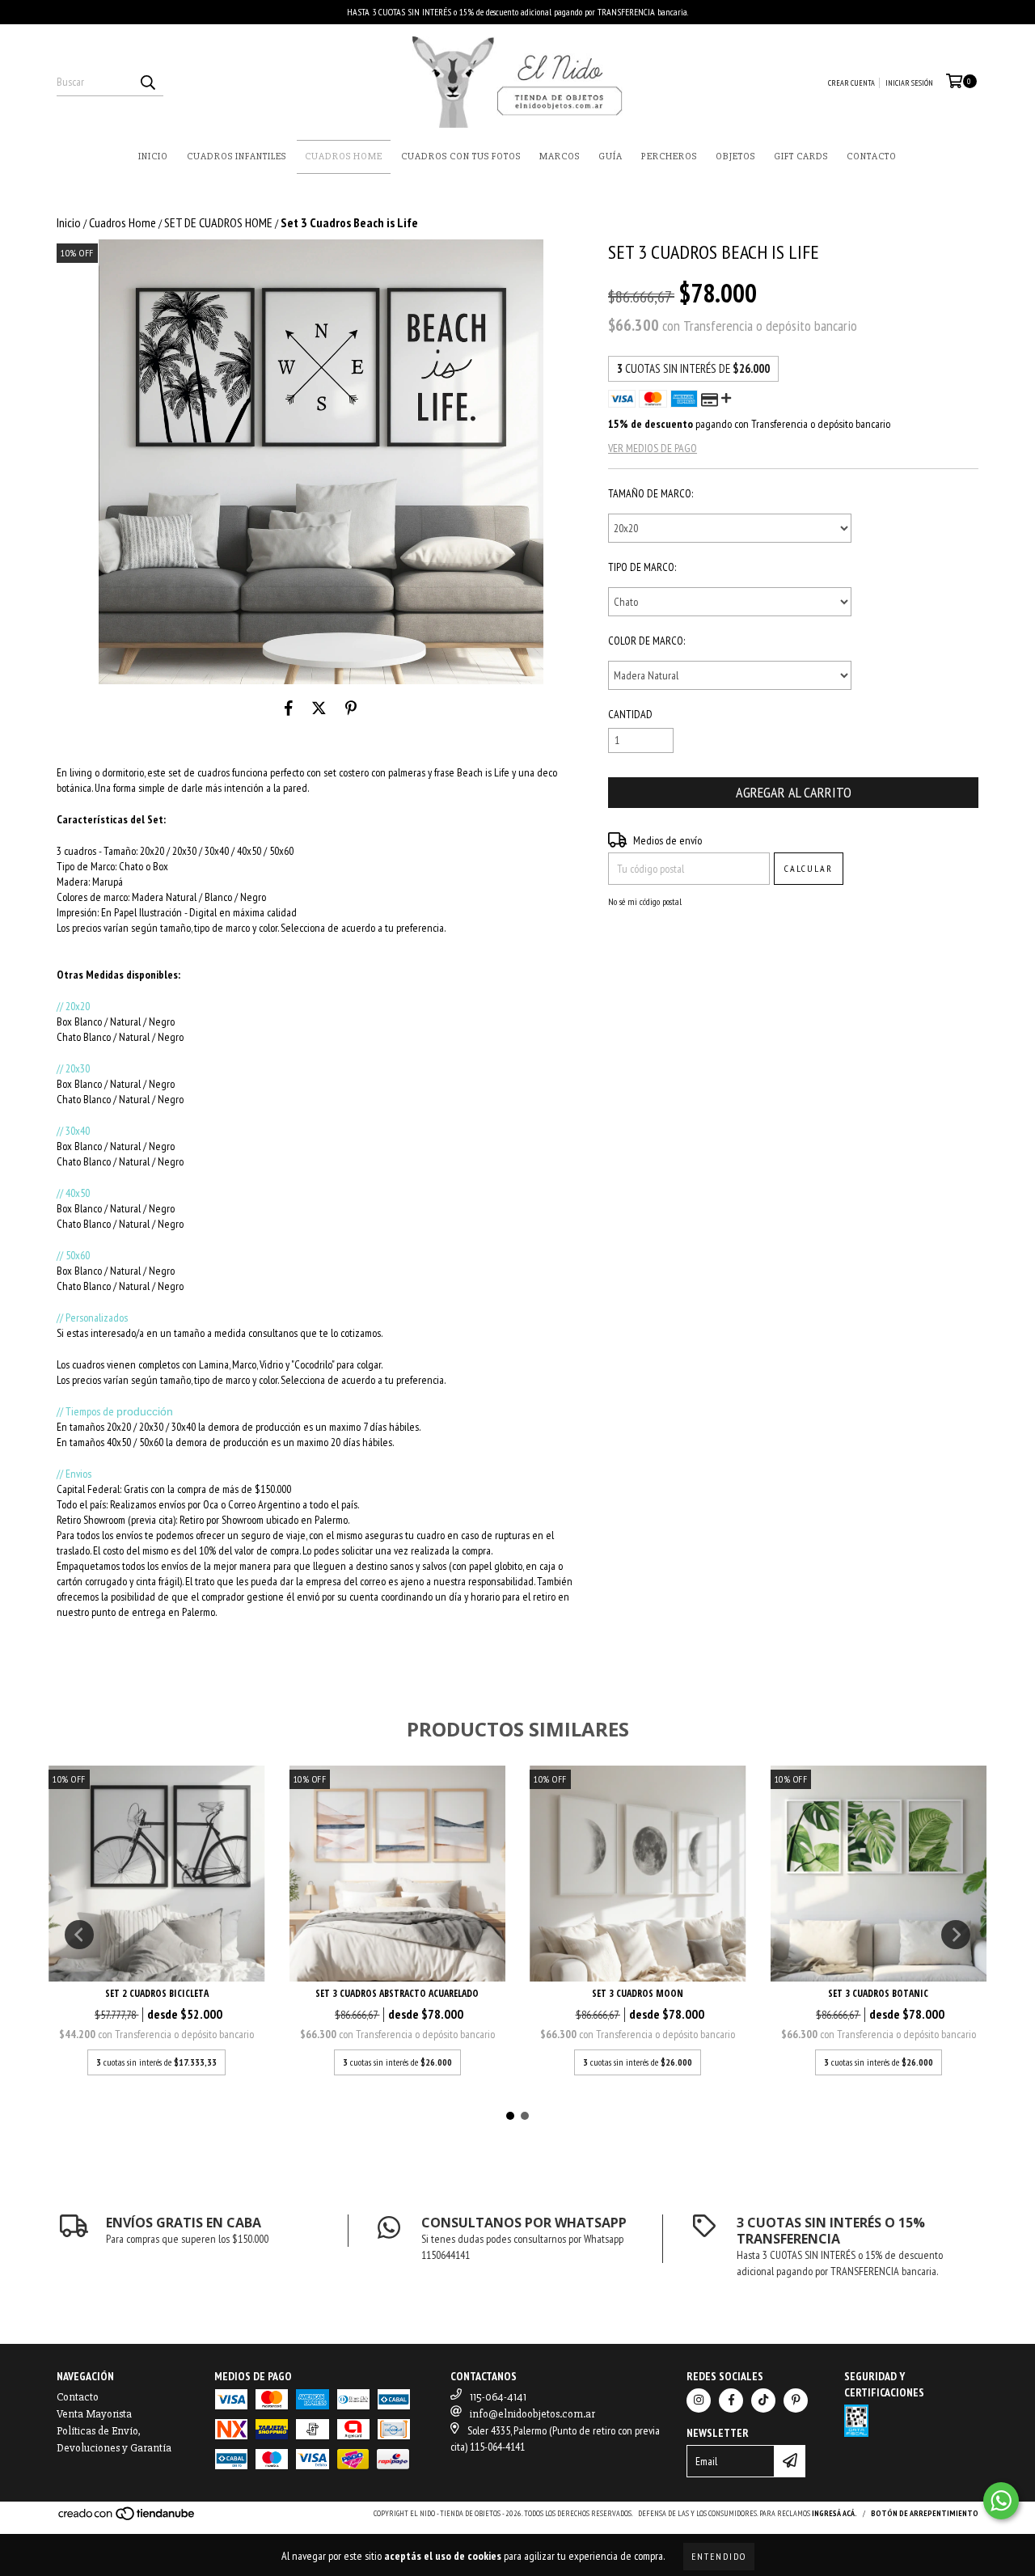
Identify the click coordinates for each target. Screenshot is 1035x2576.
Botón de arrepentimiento (925, 2513)
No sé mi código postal (645, 901)
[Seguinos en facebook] (731, 2400)
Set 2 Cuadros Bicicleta (157, 1993)
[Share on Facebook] (289, 709)
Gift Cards (801, 157)
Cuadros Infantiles (237, 157)
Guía (610, 157)
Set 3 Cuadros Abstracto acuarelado (397, 1993)
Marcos (560, 157)
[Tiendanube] (127, 2519)
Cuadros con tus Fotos (461, 157)
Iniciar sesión (909, 83)
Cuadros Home (344, 157)
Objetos (735, 157)
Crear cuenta (851, 83)
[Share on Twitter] (319, 709)
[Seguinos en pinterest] (796, 2400)
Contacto (872, 157)
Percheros (669, 157)
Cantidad (630, 714)
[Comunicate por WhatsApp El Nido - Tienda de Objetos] (1001, 2501)
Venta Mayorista (94, 2414)
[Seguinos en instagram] (699, 2400)
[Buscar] (147, 82)
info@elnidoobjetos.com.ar (532, 2414)
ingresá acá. (834, 2513)
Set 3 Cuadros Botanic (878, 1993)
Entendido (719, 2556)
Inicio (153, 157)
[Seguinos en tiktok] (763, 2400)
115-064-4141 (498, 2397)
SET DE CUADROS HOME (218, 222)
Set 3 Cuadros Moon (638, 1993)
